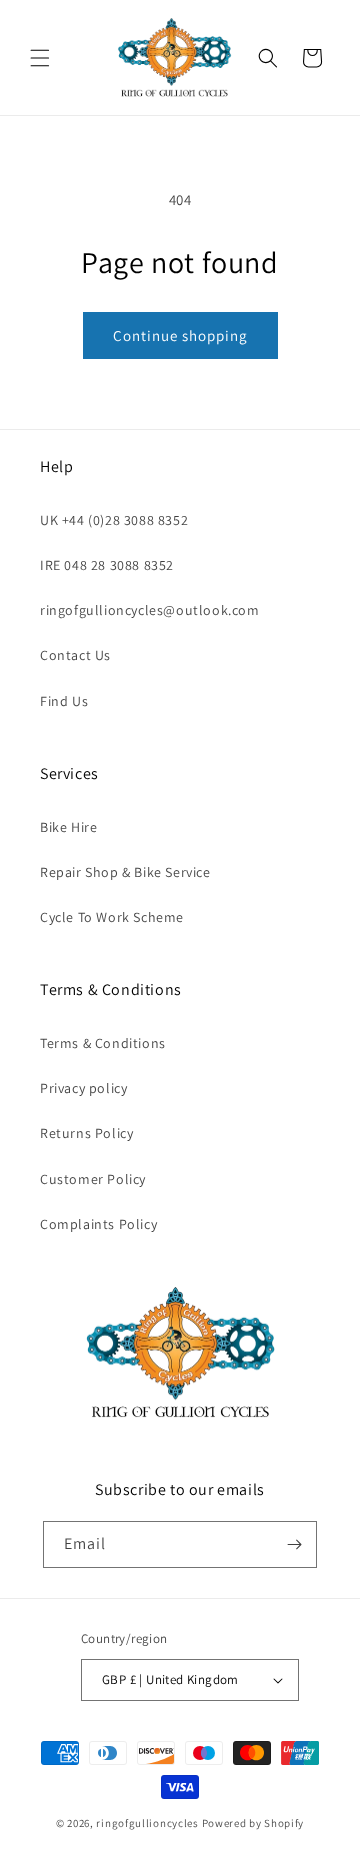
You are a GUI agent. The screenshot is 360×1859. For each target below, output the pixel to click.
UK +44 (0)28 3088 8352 (114, 520)
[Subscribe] (294, 1544)
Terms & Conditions (103, 1043)
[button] (40, 58)
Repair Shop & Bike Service (125, 872)
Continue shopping (180, 335)
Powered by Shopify (253, 1823)
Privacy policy (83, 1088)
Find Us (64, 701)
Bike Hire (68, 827)
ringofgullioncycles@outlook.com (150, 610)
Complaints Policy (98, 1224)
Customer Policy (93, 1179)
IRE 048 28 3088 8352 (107, 565)
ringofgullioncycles (147, 1823)
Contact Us (75, 655)
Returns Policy (86, 1133)
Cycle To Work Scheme (112, 917)
